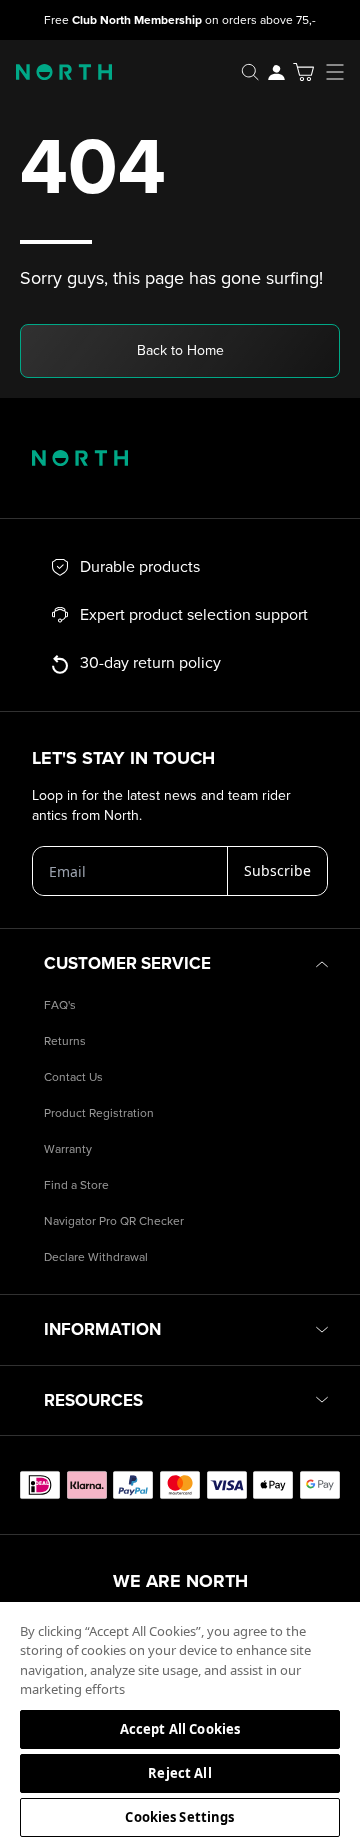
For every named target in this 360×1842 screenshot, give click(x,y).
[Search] (250, 72)
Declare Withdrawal (96, 1257)
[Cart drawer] (303, 72)
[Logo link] (56, 72)
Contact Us (73, 1077)
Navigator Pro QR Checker (114, 1221)
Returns (65, 1041)
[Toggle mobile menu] (341, 72)
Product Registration (99, 1113)
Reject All (179, 1773)
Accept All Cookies (180, 1729)
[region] (180, 1721)
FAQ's (60, 1005)
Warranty (68, 1149)
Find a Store (76, 1185)
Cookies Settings (179, 1817)
